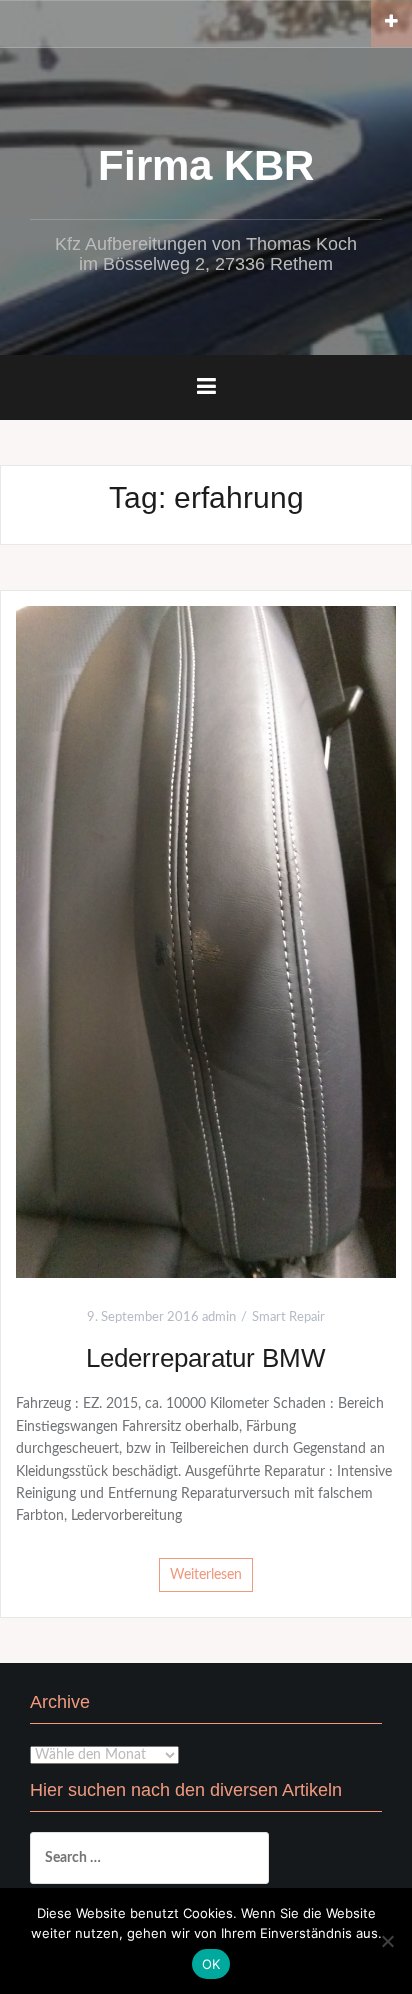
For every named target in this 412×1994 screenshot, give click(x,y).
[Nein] (387, 1941)
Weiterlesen (206, 1575)
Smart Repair (288, 1317)
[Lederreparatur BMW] (206, 942)
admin (219, 1317)
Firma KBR (206, 165)
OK (211, 1964)
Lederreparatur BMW (206, 1358)
